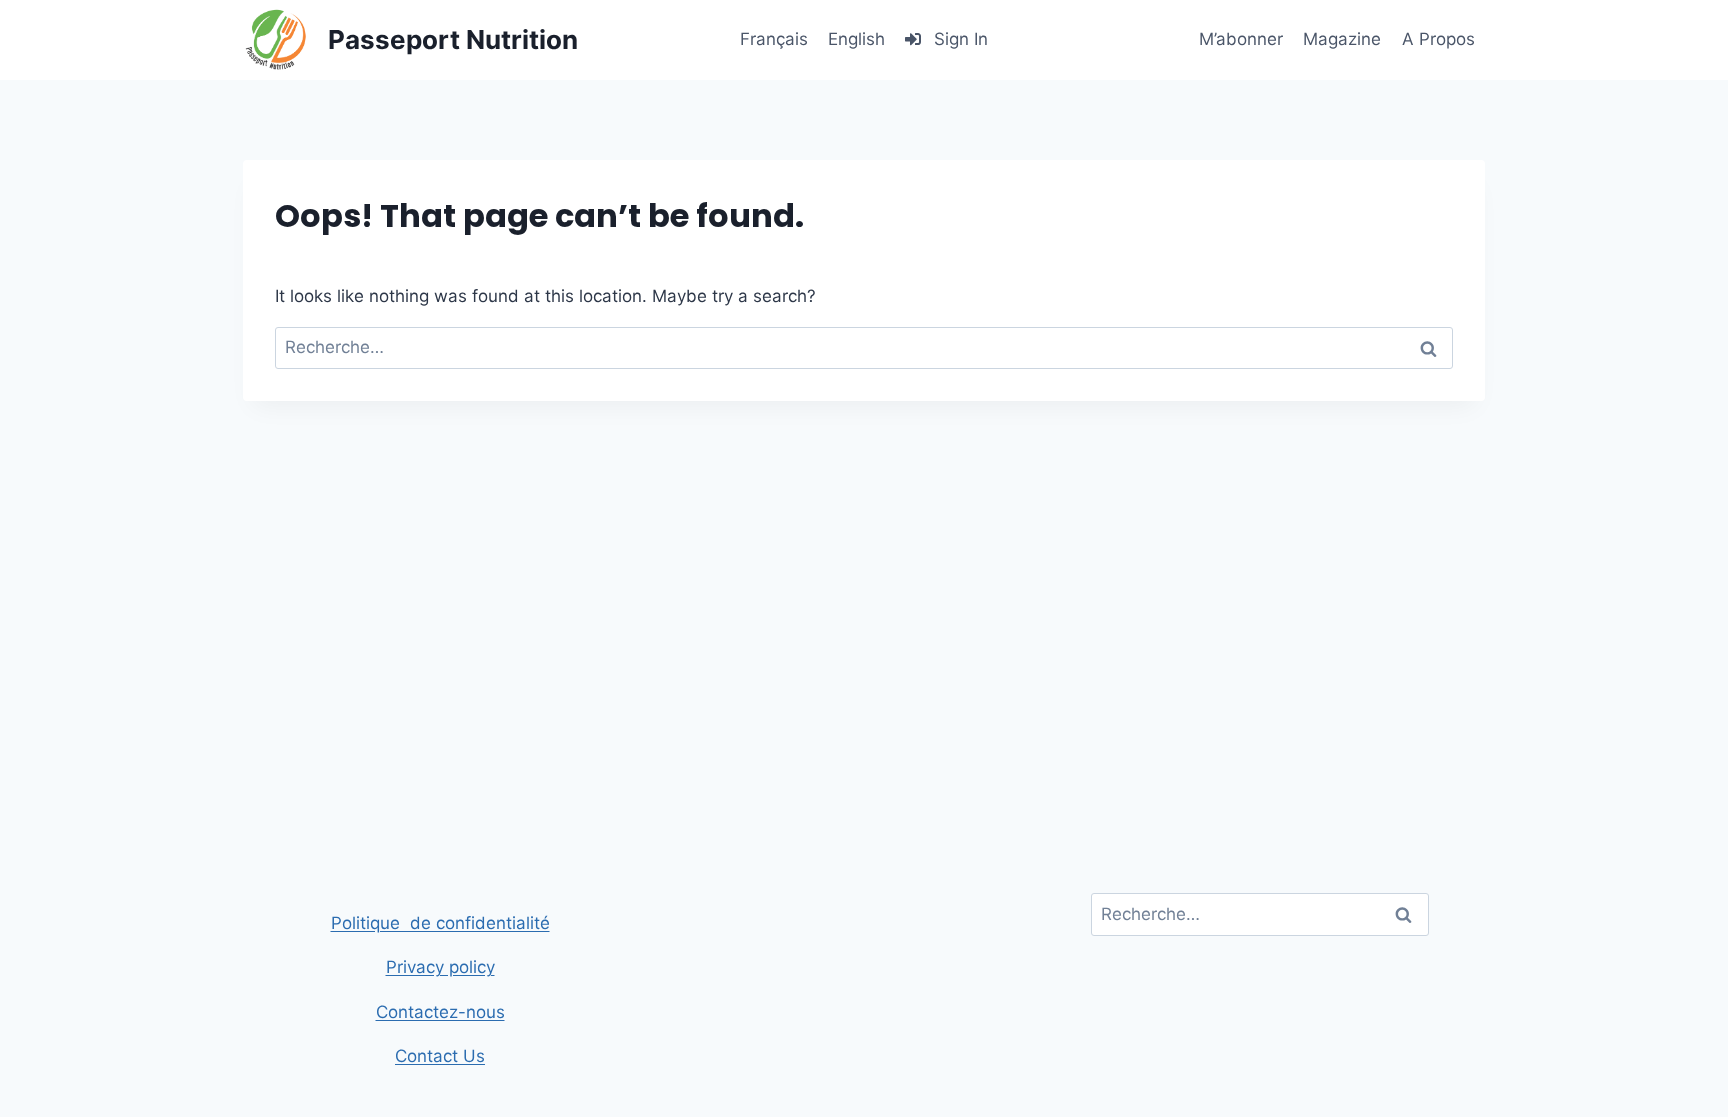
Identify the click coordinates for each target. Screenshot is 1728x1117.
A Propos (1438, 39)
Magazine (1342, 39)
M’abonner (1241, 39)
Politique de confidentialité (440, 923)
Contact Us (440, 1056)
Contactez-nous (440, 1012)
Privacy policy (440, 967)
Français (774, 39)
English (856, 39)
